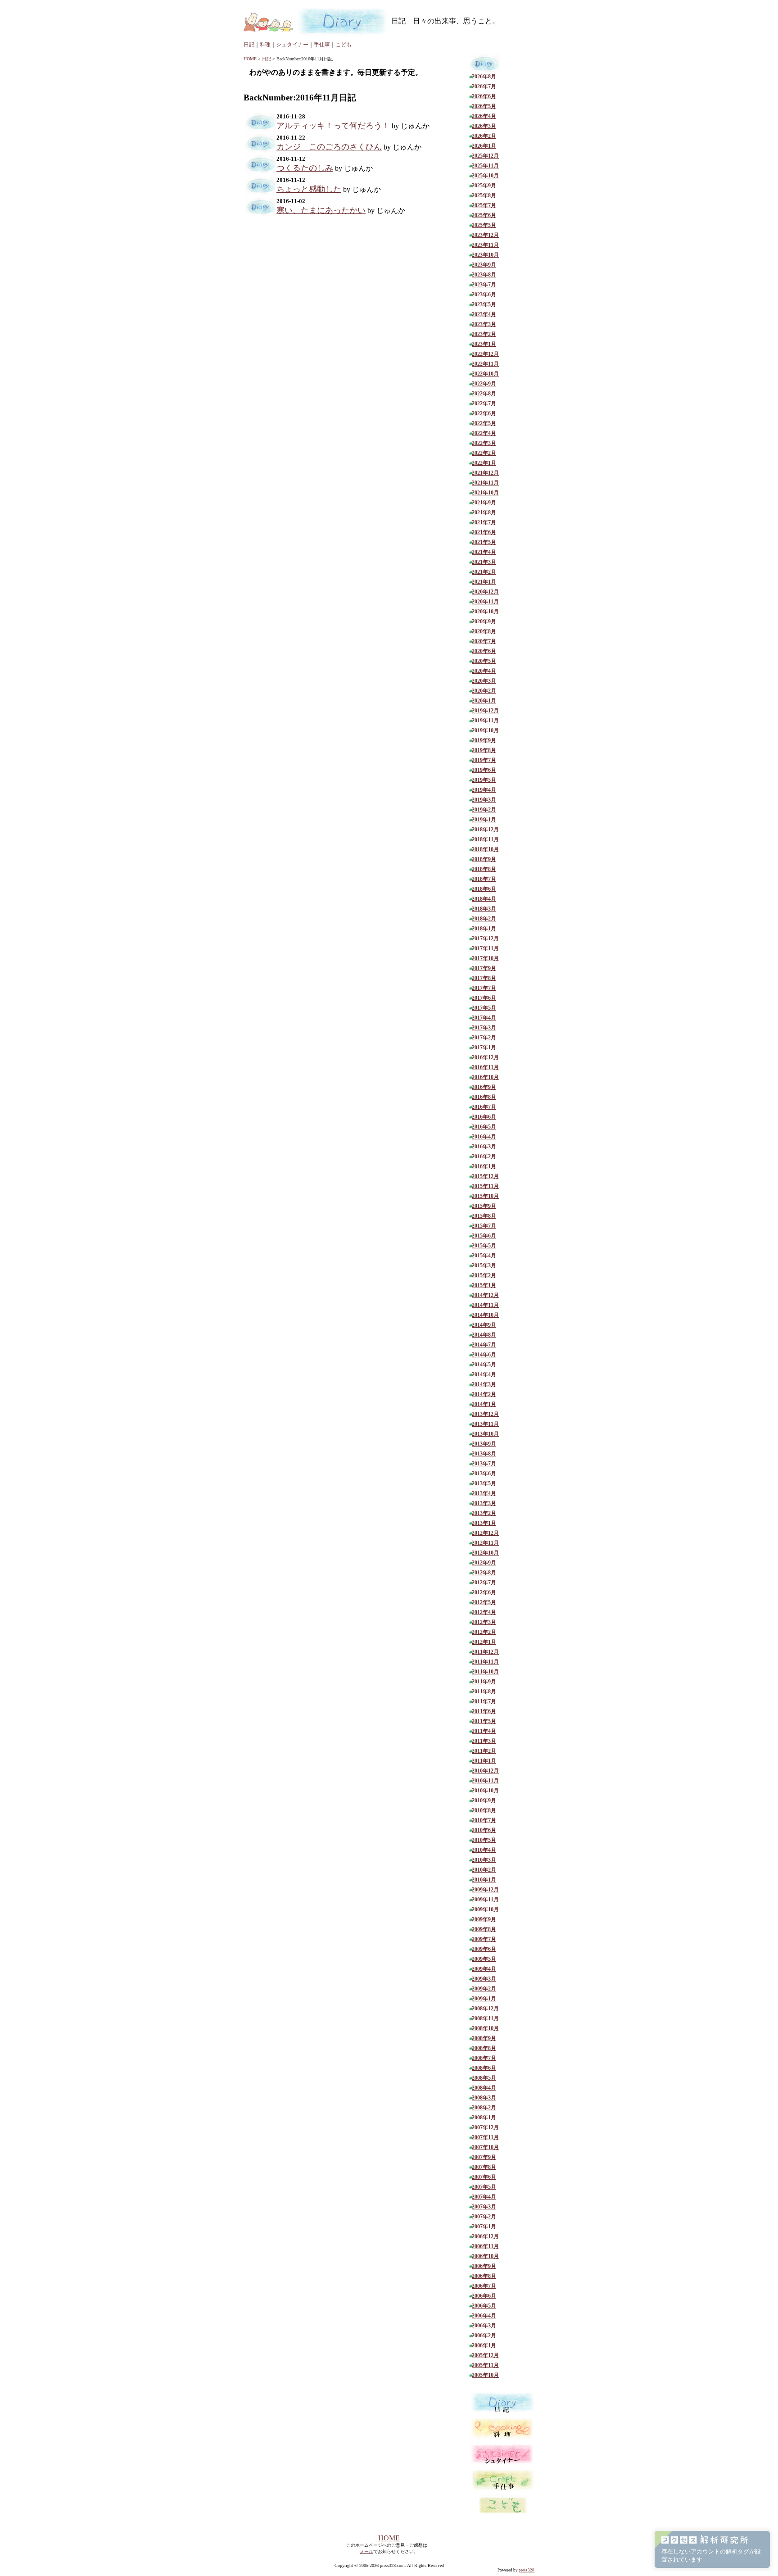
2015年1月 (484, 1285)
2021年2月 (484, 572)
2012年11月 (485, 1543)
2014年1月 (484, 1404)
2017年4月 (484, 1018)
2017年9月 (484, 968)
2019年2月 (484, 810)
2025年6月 (484, 215)
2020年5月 (484, 661)
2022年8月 (484, 394)
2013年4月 (484, 1493)
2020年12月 (485, 592)
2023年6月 (484, 295)
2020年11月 (485, 602)
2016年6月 (484, 1117)
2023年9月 (484, 265)
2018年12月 (485, 830)
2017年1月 (484, 1048)
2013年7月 (484, 1464)
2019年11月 (485, 721)
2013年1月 (484, 1523)
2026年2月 (484, 136)
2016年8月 (484, 1097)
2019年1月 (484, 820)
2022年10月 (485, 374)
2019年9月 (484, 740)
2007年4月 (484, 2197)
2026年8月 (484, 77)
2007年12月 (485, 2127)
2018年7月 (484, 879)
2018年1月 (484, 929)
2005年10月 (485, 2375)
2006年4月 (484, 2316)
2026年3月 (484, 126)
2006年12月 (485, 2236)
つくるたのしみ (305, 168)
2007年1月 (484, 2227)
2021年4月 (484, 552)
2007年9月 (484, 2157)
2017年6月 (484, 998)
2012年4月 (484, 1612)
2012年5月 (484, 1602)
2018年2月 (484, 919)
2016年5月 (484, 1127)
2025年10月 (485, 176)
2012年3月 (484, 1622)
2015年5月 (484, 1246)
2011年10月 (485, 1672)
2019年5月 (484, 780)
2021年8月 (484, 512)
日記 (249, 45)
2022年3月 (484, 443)
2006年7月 (484, 2286)
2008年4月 (484, 2088)
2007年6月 (484, 2177)
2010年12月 (485, 1771)
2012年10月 (485, 1553)
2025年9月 (484, 186)
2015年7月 (484, 1226)
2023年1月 (484, 344)
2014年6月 (484, 1355)
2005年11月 (485, 2365)
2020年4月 (484, 671)
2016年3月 (484, 1147)
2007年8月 (484, 2167)
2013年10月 (485, 1434)
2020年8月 (484, 631)
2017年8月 (484, 978)
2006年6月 (484, 2296)
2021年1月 (484, 582)
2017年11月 (485, 948)
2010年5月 (484, 1840)
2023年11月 (485, 245)
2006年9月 (484, 2266)
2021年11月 (485, 483)
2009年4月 (484, 1969)
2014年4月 (484, 1374)
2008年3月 (484, 2098)
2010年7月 (484, 1820)
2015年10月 (485, 1196)
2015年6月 (484, 1236)
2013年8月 (484, 1454)
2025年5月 (484, 225)
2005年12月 (485, 2355)
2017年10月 (485, 958)
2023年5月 (484, 304)
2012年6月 (484, 1592)
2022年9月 (484, 384)
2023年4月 (484, 314)
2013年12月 (485, 1414)
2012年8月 (484, 1573)
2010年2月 (484, 1870)
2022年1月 (484, 463)
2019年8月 (484, 750)
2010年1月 (484, 1880)
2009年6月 (484, 1949)
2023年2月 (484, 334)
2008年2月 (484, 2108)
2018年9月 (484, 859)
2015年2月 (484, 1275)
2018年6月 (484, 889)
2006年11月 (485, 2246)
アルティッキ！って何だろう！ (333, 126)
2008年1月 (484, 2118)
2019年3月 (484, 800)
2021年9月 (484, 503)
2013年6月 (484, 1474)
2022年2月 (484, 453)
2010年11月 (485, 1781)
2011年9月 (484, 1682)
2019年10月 (485, 730)
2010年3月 (484, 1860)
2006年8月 (484, 2276)
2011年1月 (484, 1761)
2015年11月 (485, 1186)
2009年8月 (484, 1929)
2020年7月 (484, 641)
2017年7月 (484, 988)
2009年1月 (484, 1999)
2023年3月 (484, 324)
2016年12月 (485, 1057)
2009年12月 (485, 1890)
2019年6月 (484, 770)
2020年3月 (484, 681)
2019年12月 (485, 711)
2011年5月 (484, 1721)
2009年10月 (485, 1909)
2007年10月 (485, 2147)
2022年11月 (485, 364)
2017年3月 (484, 1028)
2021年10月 (485, 493)
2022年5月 (484, 423)
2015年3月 (484, 1265)
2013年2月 (484, 1513)
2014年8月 (484, 1335)
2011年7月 (484, 1701)
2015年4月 (484, 1256)
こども (344, 45)
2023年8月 (484, 275)
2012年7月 (484, 1583)
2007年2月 (484, 2217)
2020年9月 (484, 621)
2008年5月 (484, 2078)
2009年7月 (484, 1939)
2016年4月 (484, 1137)
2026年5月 (484, 106)
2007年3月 (484, 2207)
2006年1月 (484, 2345)
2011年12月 (485, 1652)
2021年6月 (484, 532)
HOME (250, 59)
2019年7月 (484, 760)
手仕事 (322, 45)
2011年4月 (484, 1731)
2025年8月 (484, 195)
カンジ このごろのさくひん (329, 147)
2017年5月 (484, 1008)
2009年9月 (484, 1919)
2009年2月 (484, 1989)
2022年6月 (484, 413)
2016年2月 (484, 1156)
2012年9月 (484, 1563)
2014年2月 (484, 1394)
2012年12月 (485, 1533)
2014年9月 (484, 1325)
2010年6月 (484, 1830)
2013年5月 (484, 1483)
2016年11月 (485, 1067)
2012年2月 (484, 1632)
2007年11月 (485, 2137)
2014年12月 (485, 1295)
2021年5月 (484, 542)
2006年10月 (485, 2256)
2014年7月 (484, 1345)
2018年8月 (484, 869)
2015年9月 (484, 1206)
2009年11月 (485, 1900)
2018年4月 (484, 899)
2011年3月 (484, 1741)
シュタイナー (292, 45)
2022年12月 (485, 354)
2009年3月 (484, 1979)
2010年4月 (484, 1850)
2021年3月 (484, 562)
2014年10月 (485, 1315)
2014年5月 (484, 1365)
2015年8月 (484, 1216)
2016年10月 (485, 1077)
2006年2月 (484, 2336)
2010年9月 (484, 1800)
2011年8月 (484, 1692)
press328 (527, 2570)
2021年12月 (485, 473)
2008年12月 (485, 2009)
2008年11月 (485, 2018)
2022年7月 (484, 404)
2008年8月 (484, 2048)
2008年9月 (484, 2038)
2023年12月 (485, 235)
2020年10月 (485, 612)
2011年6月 (484, 1711)
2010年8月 (484, 1810)
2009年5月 (484, 1959)
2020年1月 (484, 701)
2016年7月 (484, 1107)
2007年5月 (484, 2187)
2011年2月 (484, 1751)
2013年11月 (485, 1424)
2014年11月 (485, 1305)
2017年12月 (485, 939)
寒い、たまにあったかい (321, 210)
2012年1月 (484, 1642)
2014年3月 (484, 1384)
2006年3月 (484, 2326)
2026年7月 (484, 86)
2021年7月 (484, 522)
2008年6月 (484, 2068)
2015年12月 (485, 1176)
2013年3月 (484, 1503)
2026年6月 (484, 96)
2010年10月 (485, 1791)
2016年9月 (484, 1087)
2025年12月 (485, 156)
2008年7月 (484, 2058)
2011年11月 (485, 1662)
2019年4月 (484, 790)
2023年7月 (484, 285)
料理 (265, 45)
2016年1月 (484, 1166)
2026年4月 (484, 116)
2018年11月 (485, 839)
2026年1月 (484, 146)
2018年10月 (485, 849)
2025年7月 (484, 205)
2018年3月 (484, 909)
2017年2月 (484, 1038)
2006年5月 (484, 2306)
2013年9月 (484, 1444)
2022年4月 (484, 433)
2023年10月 (485, 255)
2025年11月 (485, 166)
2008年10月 (485, 2028)
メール (366, 2551)
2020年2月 (484, 691)
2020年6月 (484, 651)
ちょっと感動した (309, 189)
